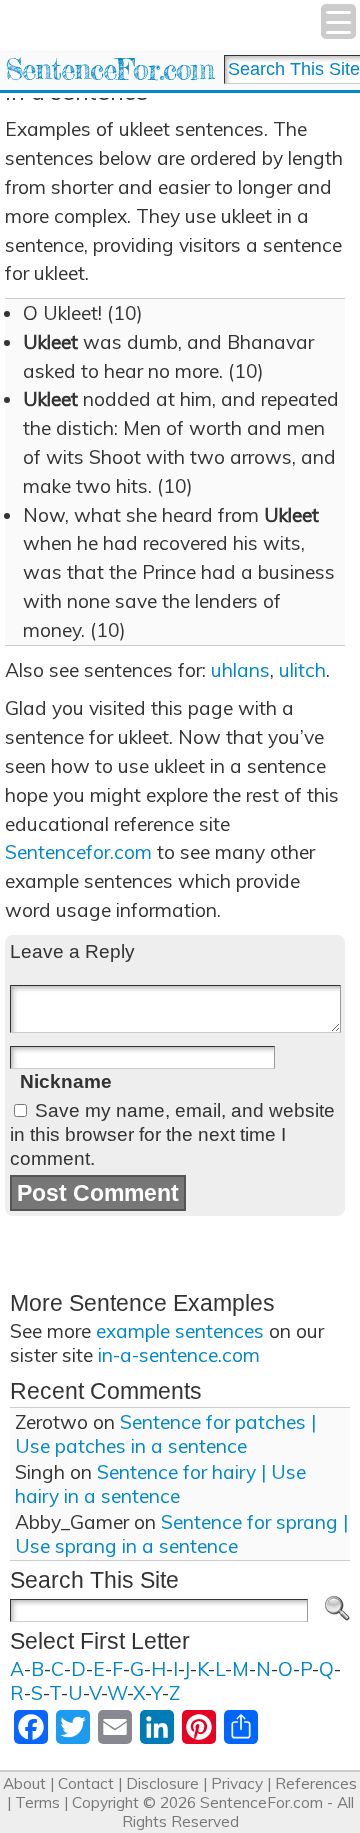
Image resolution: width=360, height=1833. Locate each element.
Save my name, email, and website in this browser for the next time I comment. (172, 1134)
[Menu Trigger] (338, 21)
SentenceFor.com (109, 69)
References (316, 1783)
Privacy (237, 1783)
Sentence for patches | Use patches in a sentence (165, 1434)
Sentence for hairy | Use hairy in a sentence (160, 1484)
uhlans (240, 670)
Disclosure (162, 1783)
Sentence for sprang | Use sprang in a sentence (181, 1534)
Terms (37, 1802)
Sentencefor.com (78, 852)
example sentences (180, 1331)
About (24, 1783)
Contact (86, 1783)
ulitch (302, 670)
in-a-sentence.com (179, 1355)
